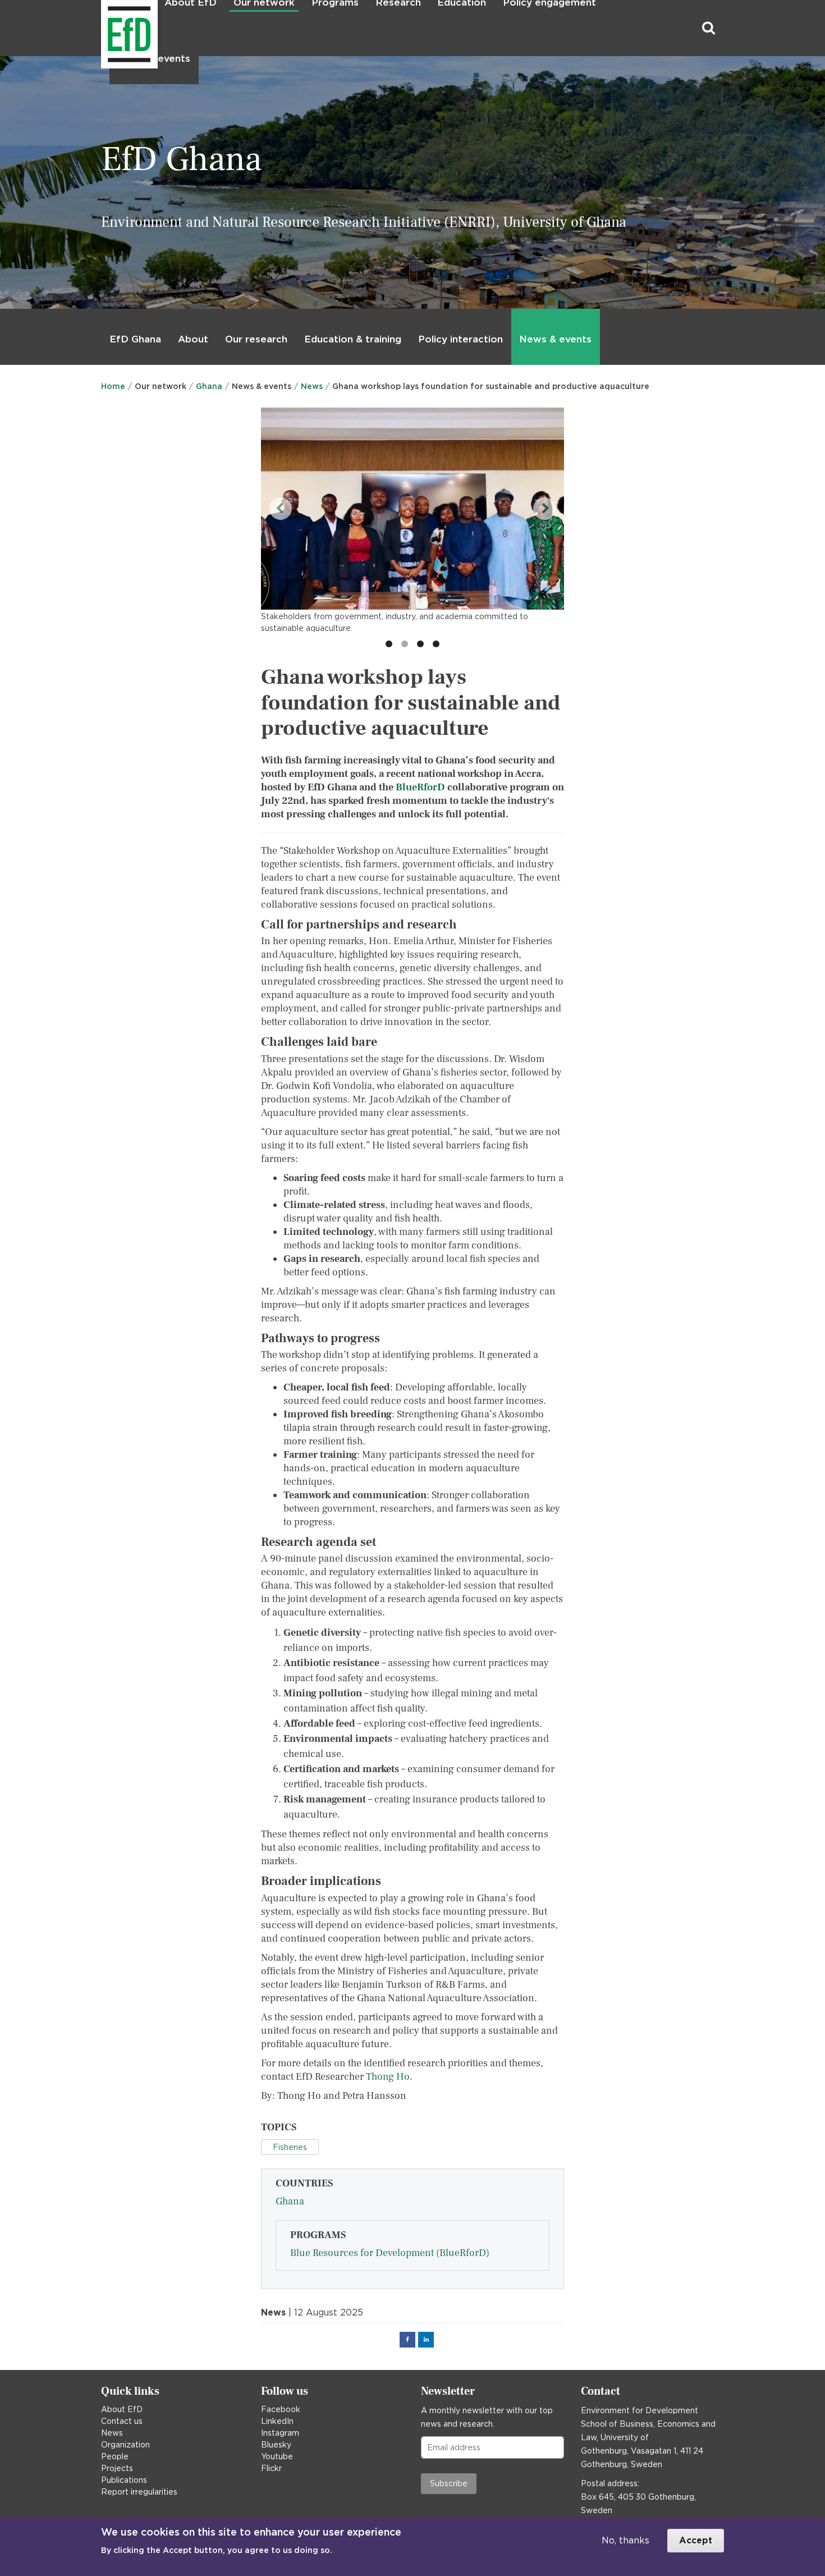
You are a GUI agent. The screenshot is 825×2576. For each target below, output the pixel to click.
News (312, 386)
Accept (696, 2540)
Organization (125, 2445)
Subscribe (449, 2483)
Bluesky (276, 2445)
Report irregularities (139, 2492)
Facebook (281, 2409)
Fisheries (290, 2147)
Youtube (277, 2456)
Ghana (209, 386)
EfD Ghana (135, 339)
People (115, 2456)
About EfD (122, 2409)
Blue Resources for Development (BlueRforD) (390, 2253)
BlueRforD (420, 787)
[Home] (102, 28)
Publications (124, 2480)
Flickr (271, 2468)
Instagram (280, 2433)
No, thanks (625, 2540)
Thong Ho (388, 2077)
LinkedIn (277, 2421)
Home (113, 386)
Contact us (122, 2421)
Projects (117, 2468)
